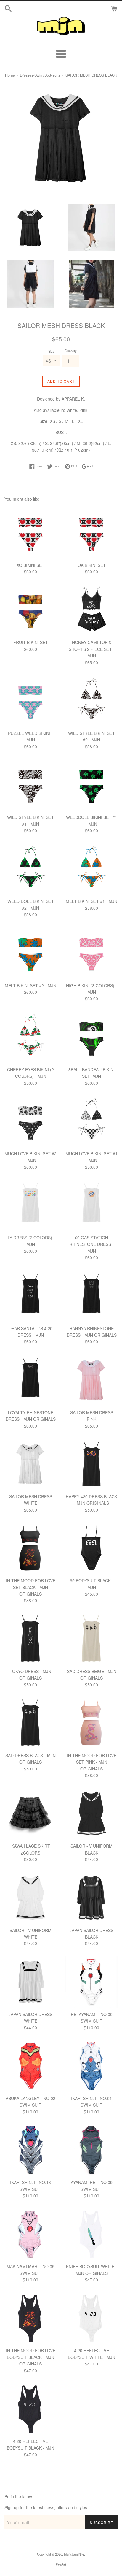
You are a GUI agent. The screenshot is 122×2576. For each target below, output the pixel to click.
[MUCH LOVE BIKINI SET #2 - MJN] (30, 1121)
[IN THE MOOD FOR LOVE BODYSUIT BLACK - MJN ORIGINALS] (30, 2318)
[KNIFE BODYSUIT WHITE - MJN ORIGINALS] (91, 2234)
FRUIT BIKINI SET (31, 642)
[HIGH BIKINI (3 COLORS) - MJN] (91, 953)
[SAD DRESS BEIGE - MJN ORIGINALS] (91, 1639)
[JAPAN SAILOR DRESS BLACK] (91, 1898)
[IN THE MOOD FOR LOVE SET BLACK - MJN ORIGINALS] (30, 1548)
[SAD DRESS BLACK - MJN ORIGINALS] (30, 1723)
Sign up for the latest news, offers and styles (46, 2507)
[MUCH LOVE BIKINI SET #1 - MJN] (91, 1121)
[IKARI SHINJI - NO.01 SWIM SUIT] (91, 2066)
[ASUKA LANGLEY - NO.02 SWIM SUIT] (30, 2066)
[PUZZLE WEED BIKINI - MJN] (30, 701)
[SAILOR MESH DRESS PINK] (91, 1380)
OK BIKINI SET (92, 565)
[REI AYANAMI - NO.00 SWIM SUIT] (91, 1982)
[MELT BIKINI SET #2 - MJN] (30, 953)
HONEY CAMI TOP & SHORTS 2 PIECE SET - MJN (92, 649)
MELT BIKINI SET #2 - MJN (30, 985)
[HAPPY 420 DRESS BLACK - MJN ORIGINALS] (91, 1464)
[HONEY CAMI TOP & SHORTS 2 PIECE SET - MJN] (91, 610)
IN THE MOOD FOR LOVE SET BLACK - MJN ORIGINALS (31, 1587)
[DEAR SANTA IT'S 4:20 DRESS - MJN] (30, 1296)
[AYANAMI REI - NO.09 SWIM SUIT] (91, 2150)
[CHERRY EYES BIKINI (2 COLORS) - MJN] (30, 1037)
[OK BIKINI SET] (91, 533)
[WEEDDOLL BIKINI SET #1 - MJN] (91, 785)
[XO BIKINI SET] (30, 533)
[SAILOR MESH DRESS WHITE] (30, 1464)
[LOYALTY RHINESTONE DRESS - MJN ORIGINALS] (30, 1380)
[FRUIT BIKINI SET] (30, 610)
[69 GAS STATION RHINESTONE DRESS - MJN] (91, 1205)
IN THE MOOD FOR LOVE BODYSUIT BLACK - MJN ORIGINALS (31, 2357)
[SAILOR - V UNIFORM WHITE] (30, 1898)
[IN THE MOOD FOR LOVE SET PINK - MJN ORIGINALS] (91, 1723)
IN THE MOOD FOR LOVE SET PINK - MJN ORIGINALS (92, 1762)
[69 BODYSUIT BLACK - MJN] (91, 1548)
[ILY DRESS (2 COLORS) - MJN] (30, 1205)
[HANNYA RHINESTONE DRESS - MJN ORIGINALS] (91, 1296)
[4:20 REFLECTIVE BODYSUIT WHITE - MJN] (91, 2318)
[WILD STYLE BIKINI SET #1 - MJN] (30, 785)
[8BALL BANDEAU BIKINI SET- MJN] (91, 1037)
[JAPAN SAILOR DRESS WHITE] (30, 1982)
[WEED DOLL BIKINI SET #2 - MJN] (30, 869)
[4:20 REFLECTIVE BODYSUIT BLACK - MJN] (30, 2409)
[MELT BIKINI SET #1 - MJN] (91, 869)
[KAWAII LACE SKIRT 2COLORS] (30, 1814)
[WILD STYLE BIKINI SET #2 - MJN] (91, 701)
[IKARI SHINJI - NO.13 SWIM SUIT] (30, 2150)
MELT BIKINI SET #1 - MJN (91, 901)
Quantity (71, 351)
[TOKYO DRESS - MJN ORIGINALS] (30, 1639)
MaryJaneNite (74, 2554)
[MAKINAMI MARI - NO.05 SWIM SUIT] (30, 2234)
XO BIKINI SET (30, 565)
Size (51, 351)
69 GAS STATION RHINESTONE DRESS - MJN (91, 1244)
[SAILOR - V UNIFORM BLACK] (91, 1814)
